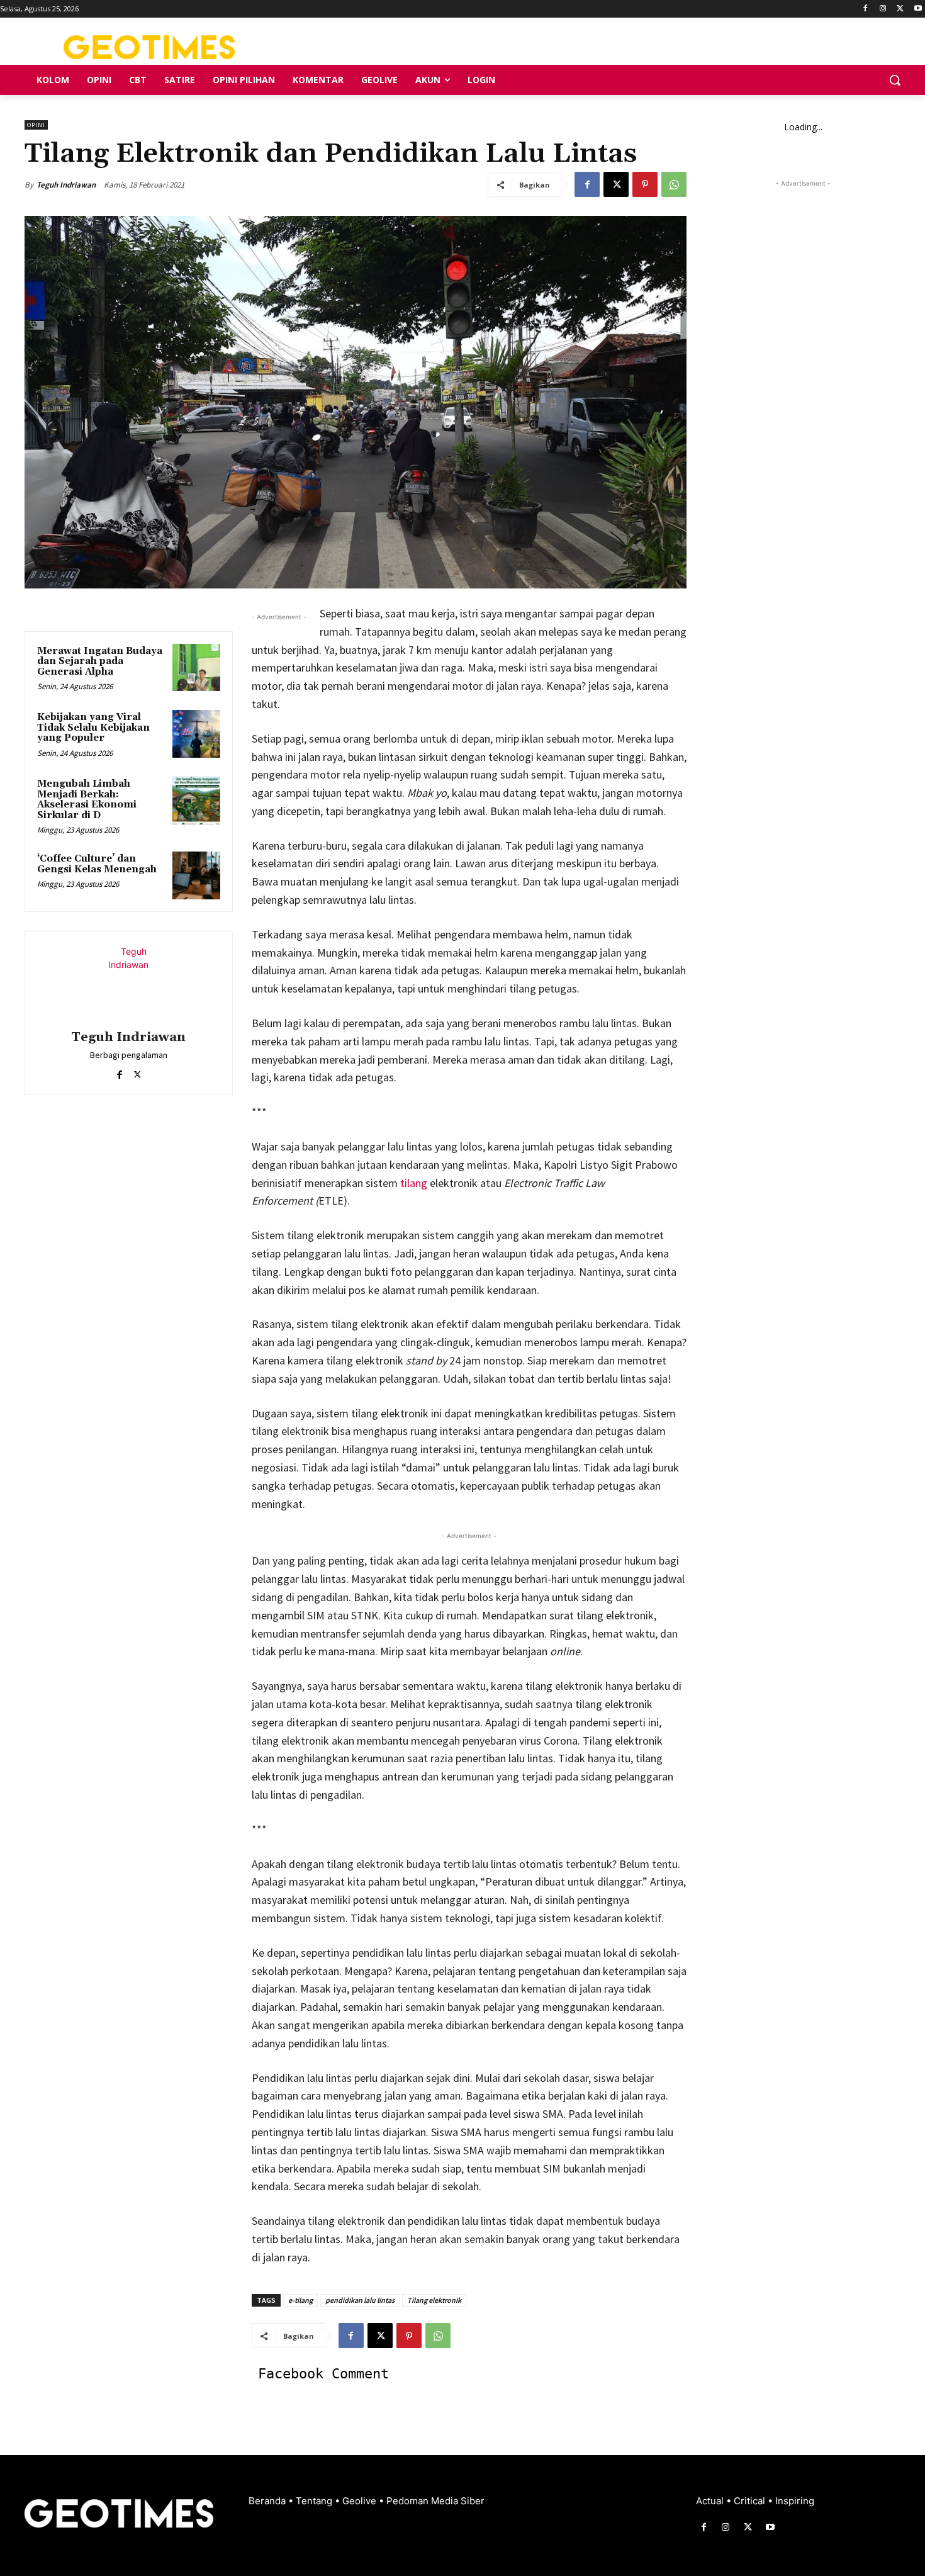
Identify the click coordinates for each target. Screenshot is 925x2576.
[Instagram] (883, 9)
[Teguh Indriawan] (128, 982)
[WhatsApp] (674, 184)
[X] (900, 9)
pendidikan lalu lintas (360, 2300)
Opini (36, 125)
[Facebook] (866, 9)
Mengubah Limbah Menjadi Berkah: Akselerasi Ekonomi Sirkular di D (87, 800)
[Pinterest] (645, 184)
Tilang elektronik (434, 2300)
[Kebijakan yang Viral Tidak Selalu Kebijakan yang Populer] (196, 734)
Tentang (315, 2501)
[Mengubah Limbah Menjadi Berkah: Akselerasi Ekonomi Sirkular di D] (196, 801)
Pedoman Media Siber (435, 2501)
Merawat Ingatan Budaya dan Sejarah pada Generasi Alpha (100, 661)
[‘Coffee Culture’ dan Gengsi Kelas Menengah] (196, 875)
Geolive (361, 2501)
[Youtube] (918, 9)
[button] (895, 80)
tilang (412, 1183)
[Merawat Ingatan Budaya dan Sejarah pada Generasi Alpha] (196, 668)
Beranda (268, 2501)
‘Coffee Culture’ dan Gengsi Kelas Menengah (97, 864)
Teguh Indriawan (66, 185)
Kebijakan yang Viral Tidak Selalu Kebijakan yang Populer (93, 728)
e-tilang (300, 2300)
